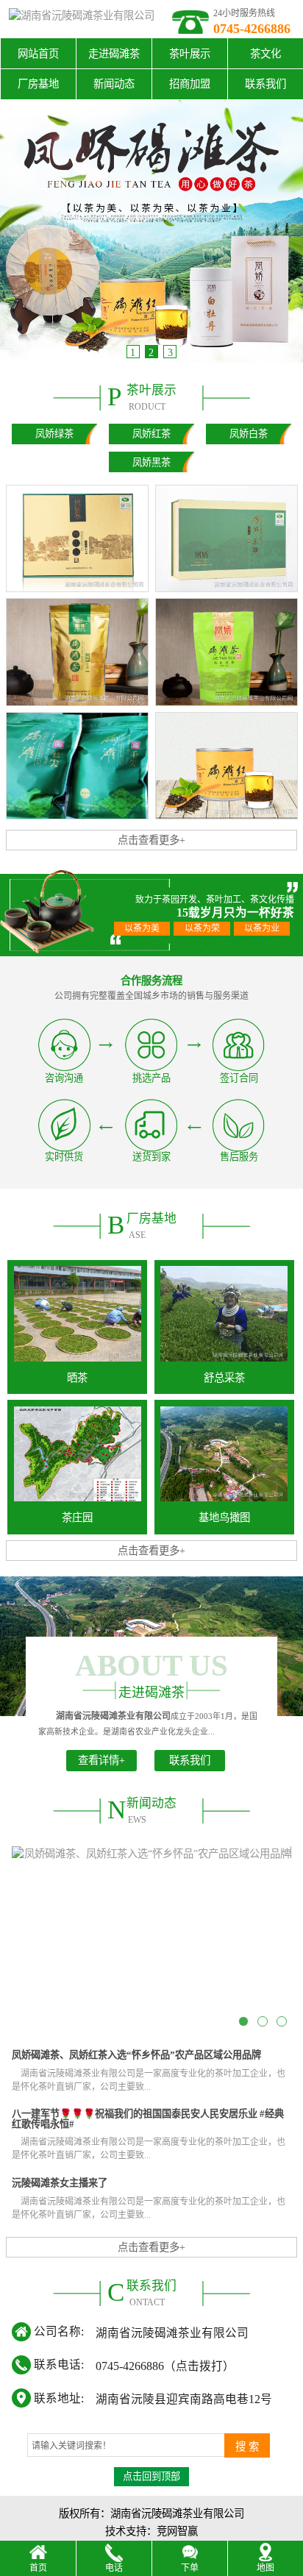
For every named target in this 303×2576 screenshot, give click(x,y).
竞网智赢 (177, 2531)
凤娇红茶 (151, 434)
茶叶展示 (190, 54)
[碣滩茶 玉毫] (77, 652)
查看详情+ (101, 1760)
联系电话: (59, 2365)
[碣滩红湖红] (227, 766)
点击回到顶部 (151, 2476)
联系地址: (59, 2398)
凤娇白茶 (249, 434)
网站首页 (38, 54)
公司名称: (59, 2331)
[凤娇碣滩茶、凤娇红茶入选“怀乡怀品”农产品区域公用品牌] (151, 1941)
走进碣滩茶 (114, 54)
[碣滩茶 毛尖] (227, 538)
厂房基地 (38, 84)
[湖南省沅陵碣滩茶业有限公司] (82, 19)
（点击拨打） (165, 2365)
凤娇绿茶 (54, 434)
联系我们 (265, 84)
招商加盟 (190, 84)
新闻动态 (114, 84)
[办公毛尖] (77, 766)
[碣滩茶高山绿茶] (227, 652)
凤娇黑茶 (151, 462)
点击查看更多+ (151, 840)
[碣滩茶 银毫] (77, 538)
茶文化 (265, 54)
